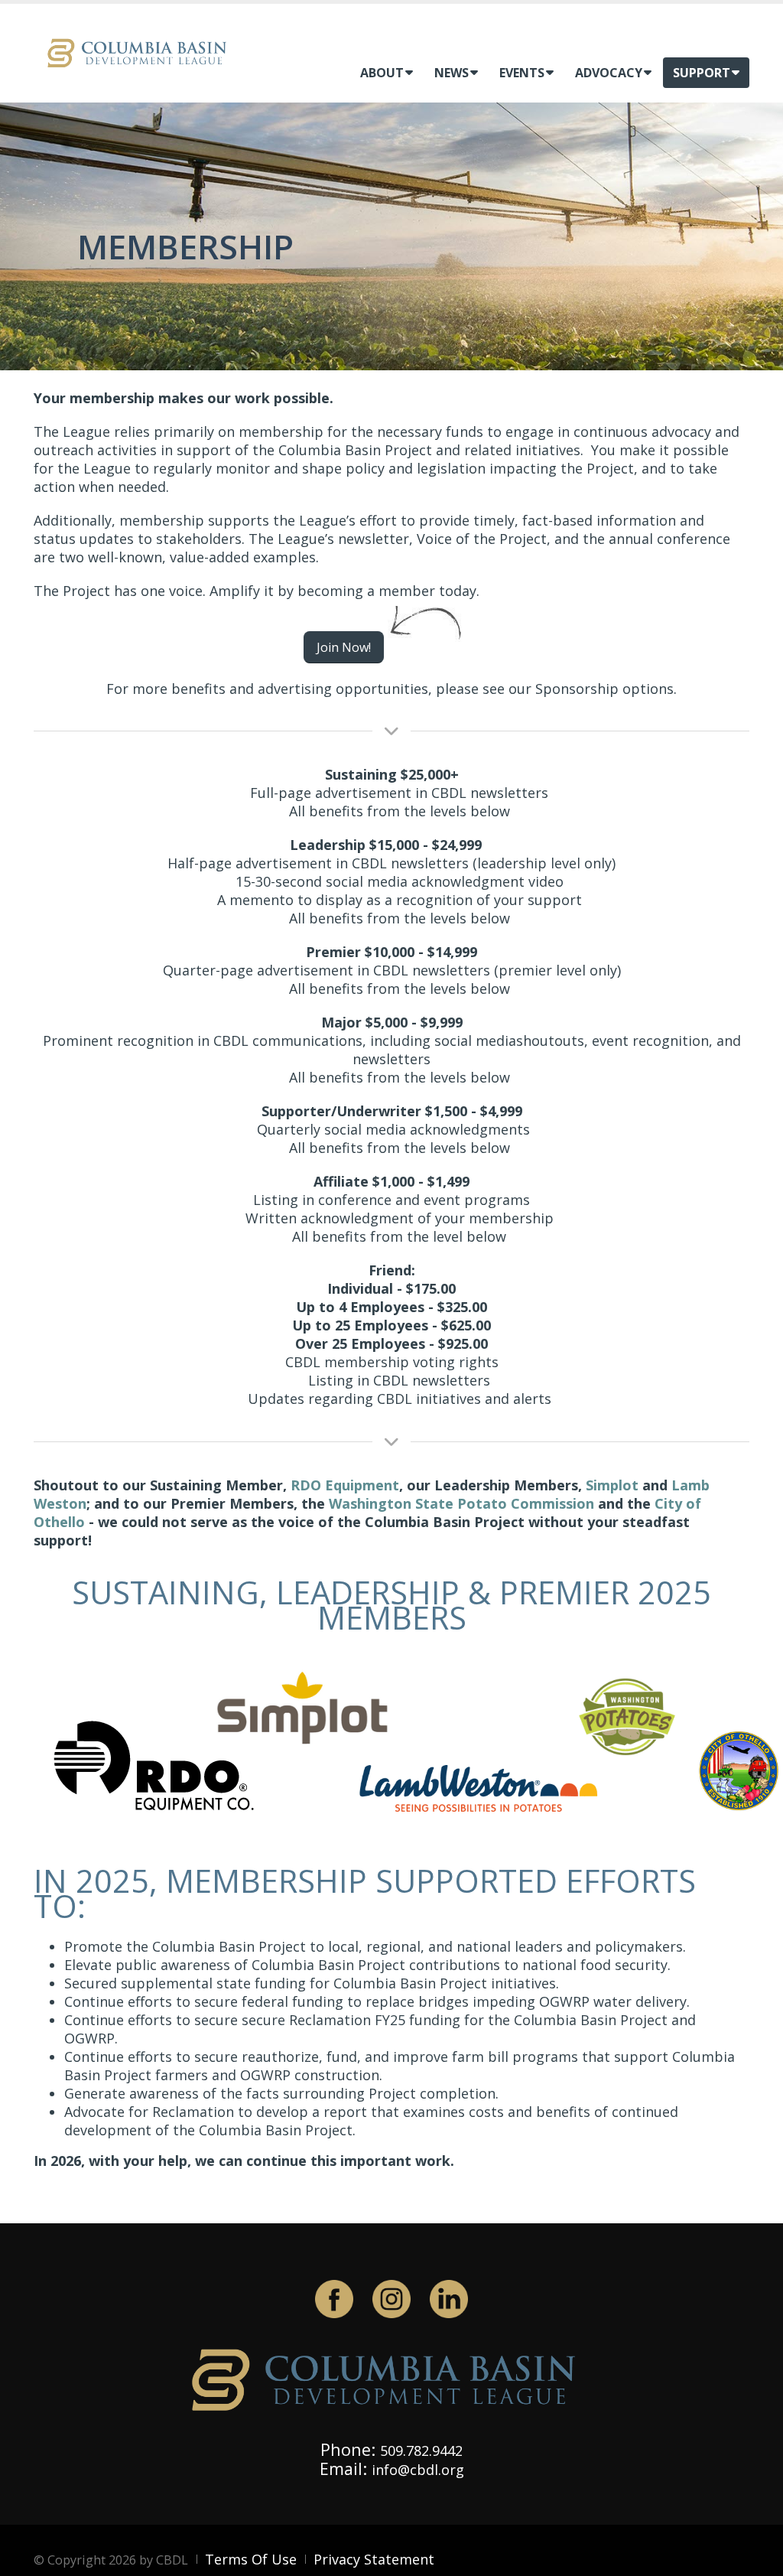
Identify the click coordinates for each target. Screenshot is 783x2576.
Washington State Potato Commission (461, 1503)
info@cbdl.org (418, 2470)
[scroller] (757, 2558)
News (452, 73)
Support (702, 73)
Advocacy (609, 73)
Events (522, 73)
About (382, 73)
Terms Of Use (251, 2559)
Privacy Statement (374, 2559)
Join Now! (344, 647)
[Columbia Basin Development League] (141, 52)
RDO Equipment (345, 1485)
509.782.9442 (421, 2451)
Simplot (612, 1485)
